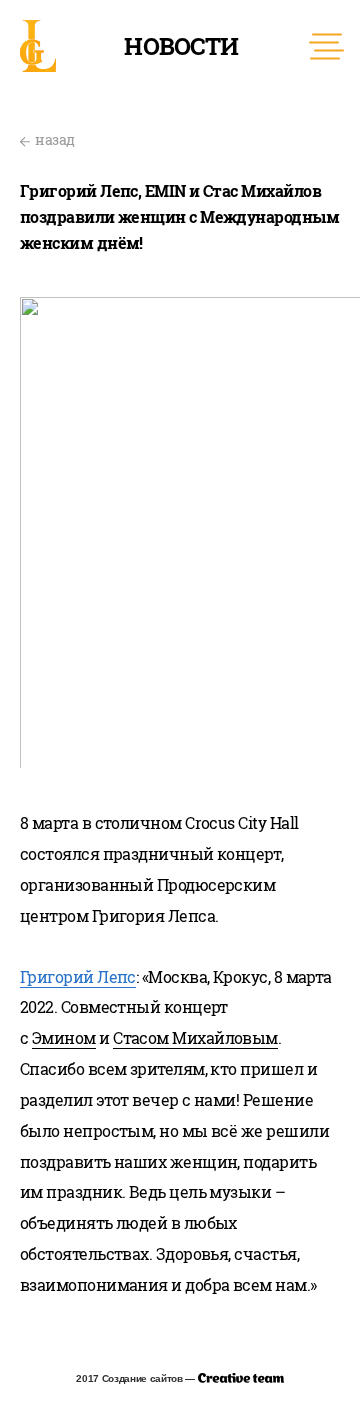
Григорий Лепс (78, 976)
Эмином (64, 1037)
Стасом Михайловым (195, 1037)
